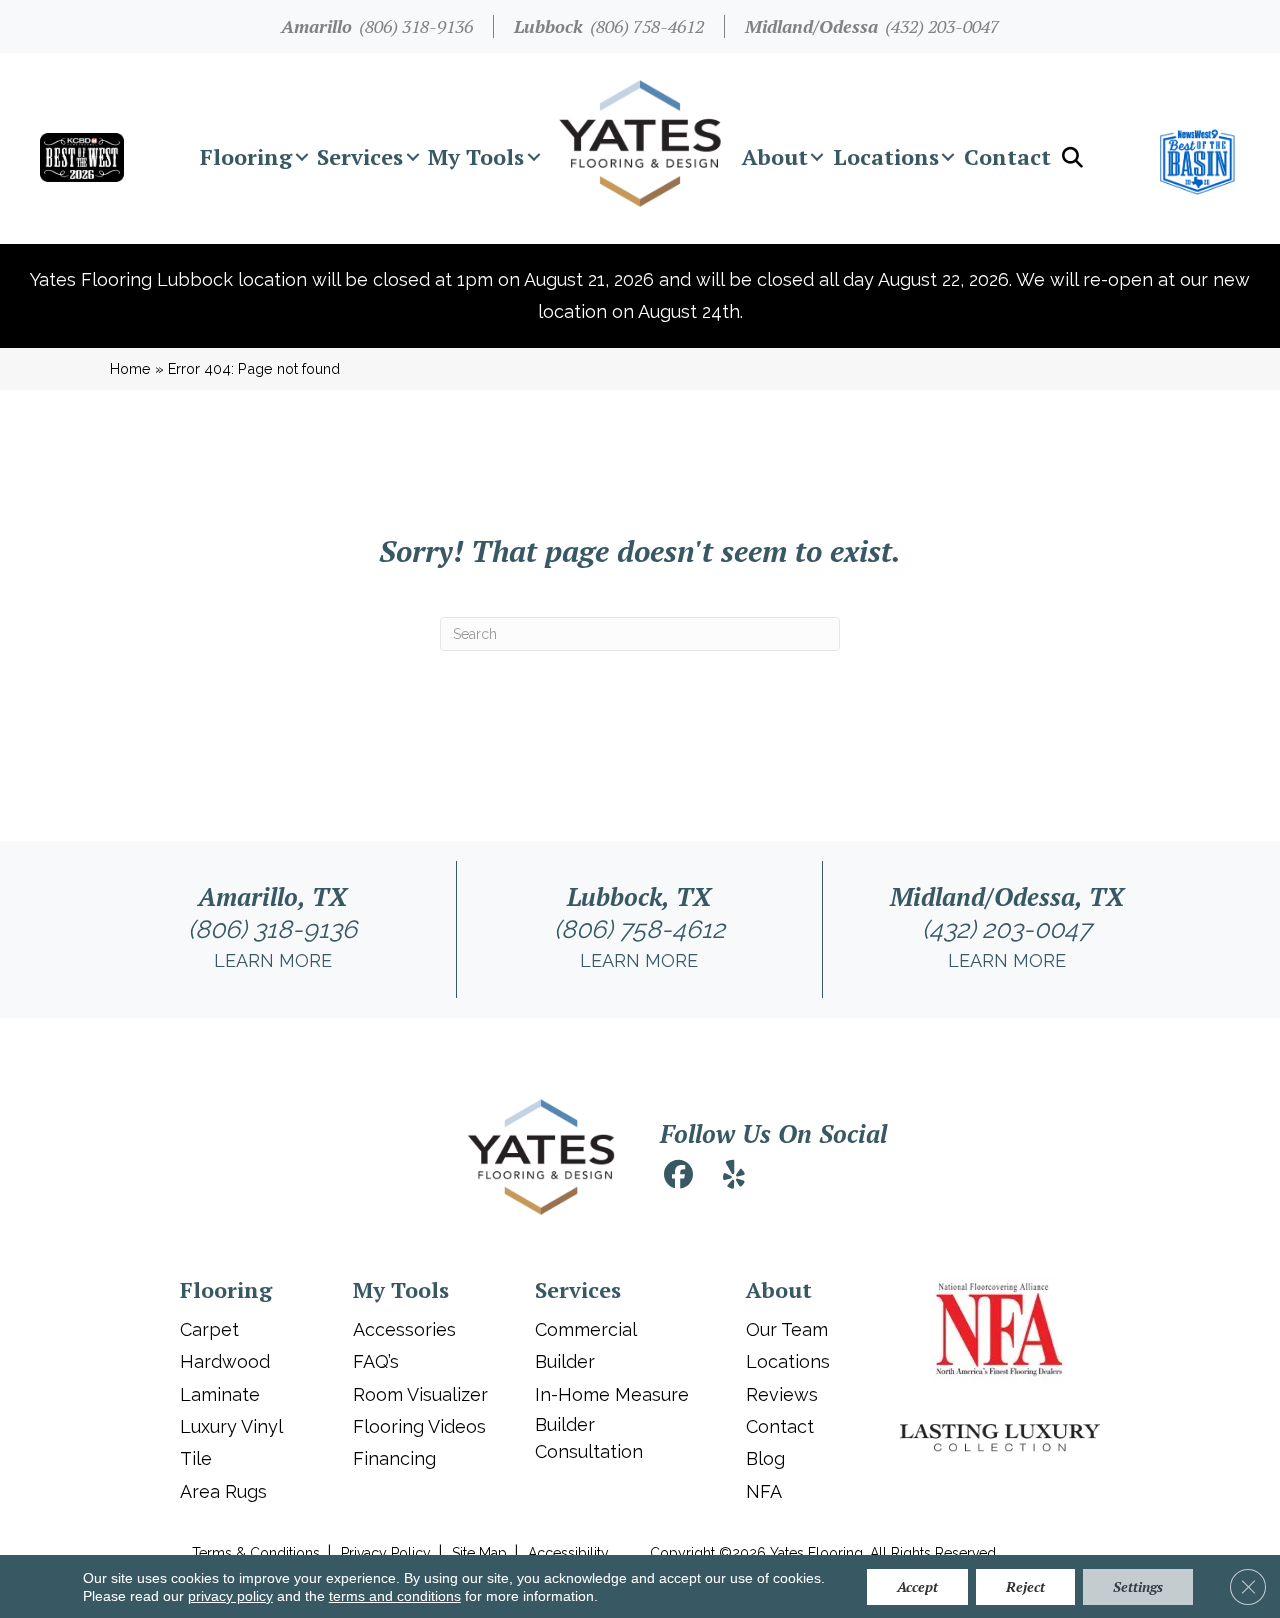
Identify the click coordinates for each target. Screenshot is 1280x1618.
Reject (1025, 1586)
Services (360, 156)
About (775, 156)
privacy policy (230, 1596)
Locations (886, 156)
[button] (301, 157)
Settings (1138, 1586)
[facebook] (678, 1177)
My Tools (476, 156)
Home (130, 368)
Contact (1007, 156)
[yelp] (734, 1177)
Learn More (273, 960)
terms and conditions (395, 1596)
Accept (917, 1586)
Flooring (246, 156)
